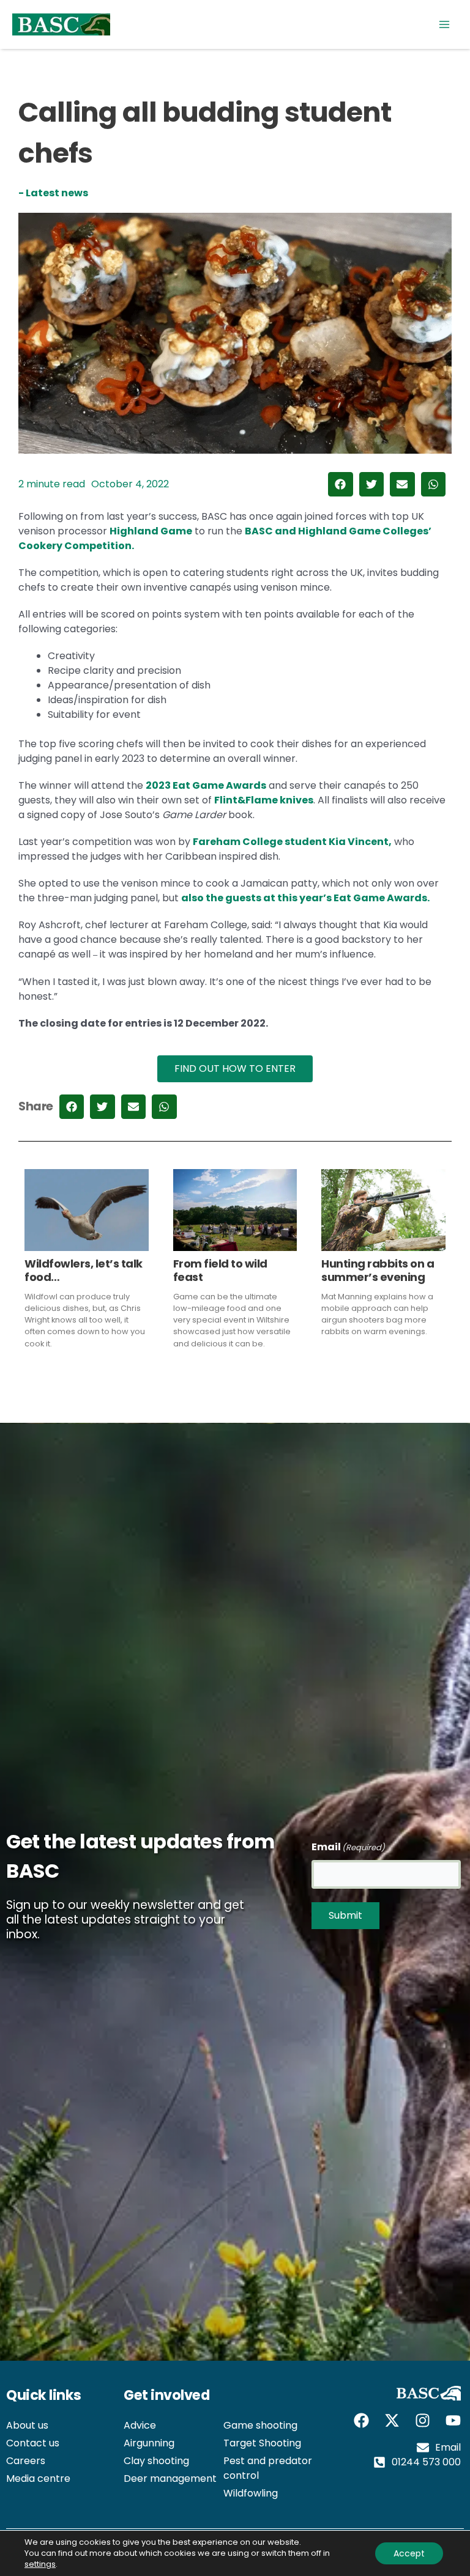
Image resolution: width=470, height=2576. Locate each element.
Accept (409, 2553)
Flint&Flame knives (264, 800)
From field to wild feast (220, 1270)
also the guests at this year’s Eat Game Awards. (305, 898)
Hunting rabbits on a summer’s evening (378, 1270)
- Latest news (53, 193)
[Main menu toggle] (444, 24)
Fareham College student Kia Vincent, (292, 842)
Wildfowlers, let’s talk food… (84, 1270)
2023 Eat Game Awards (206, 785)
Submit (345, 1915)
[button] (341, 485)
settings (40, 2564)
